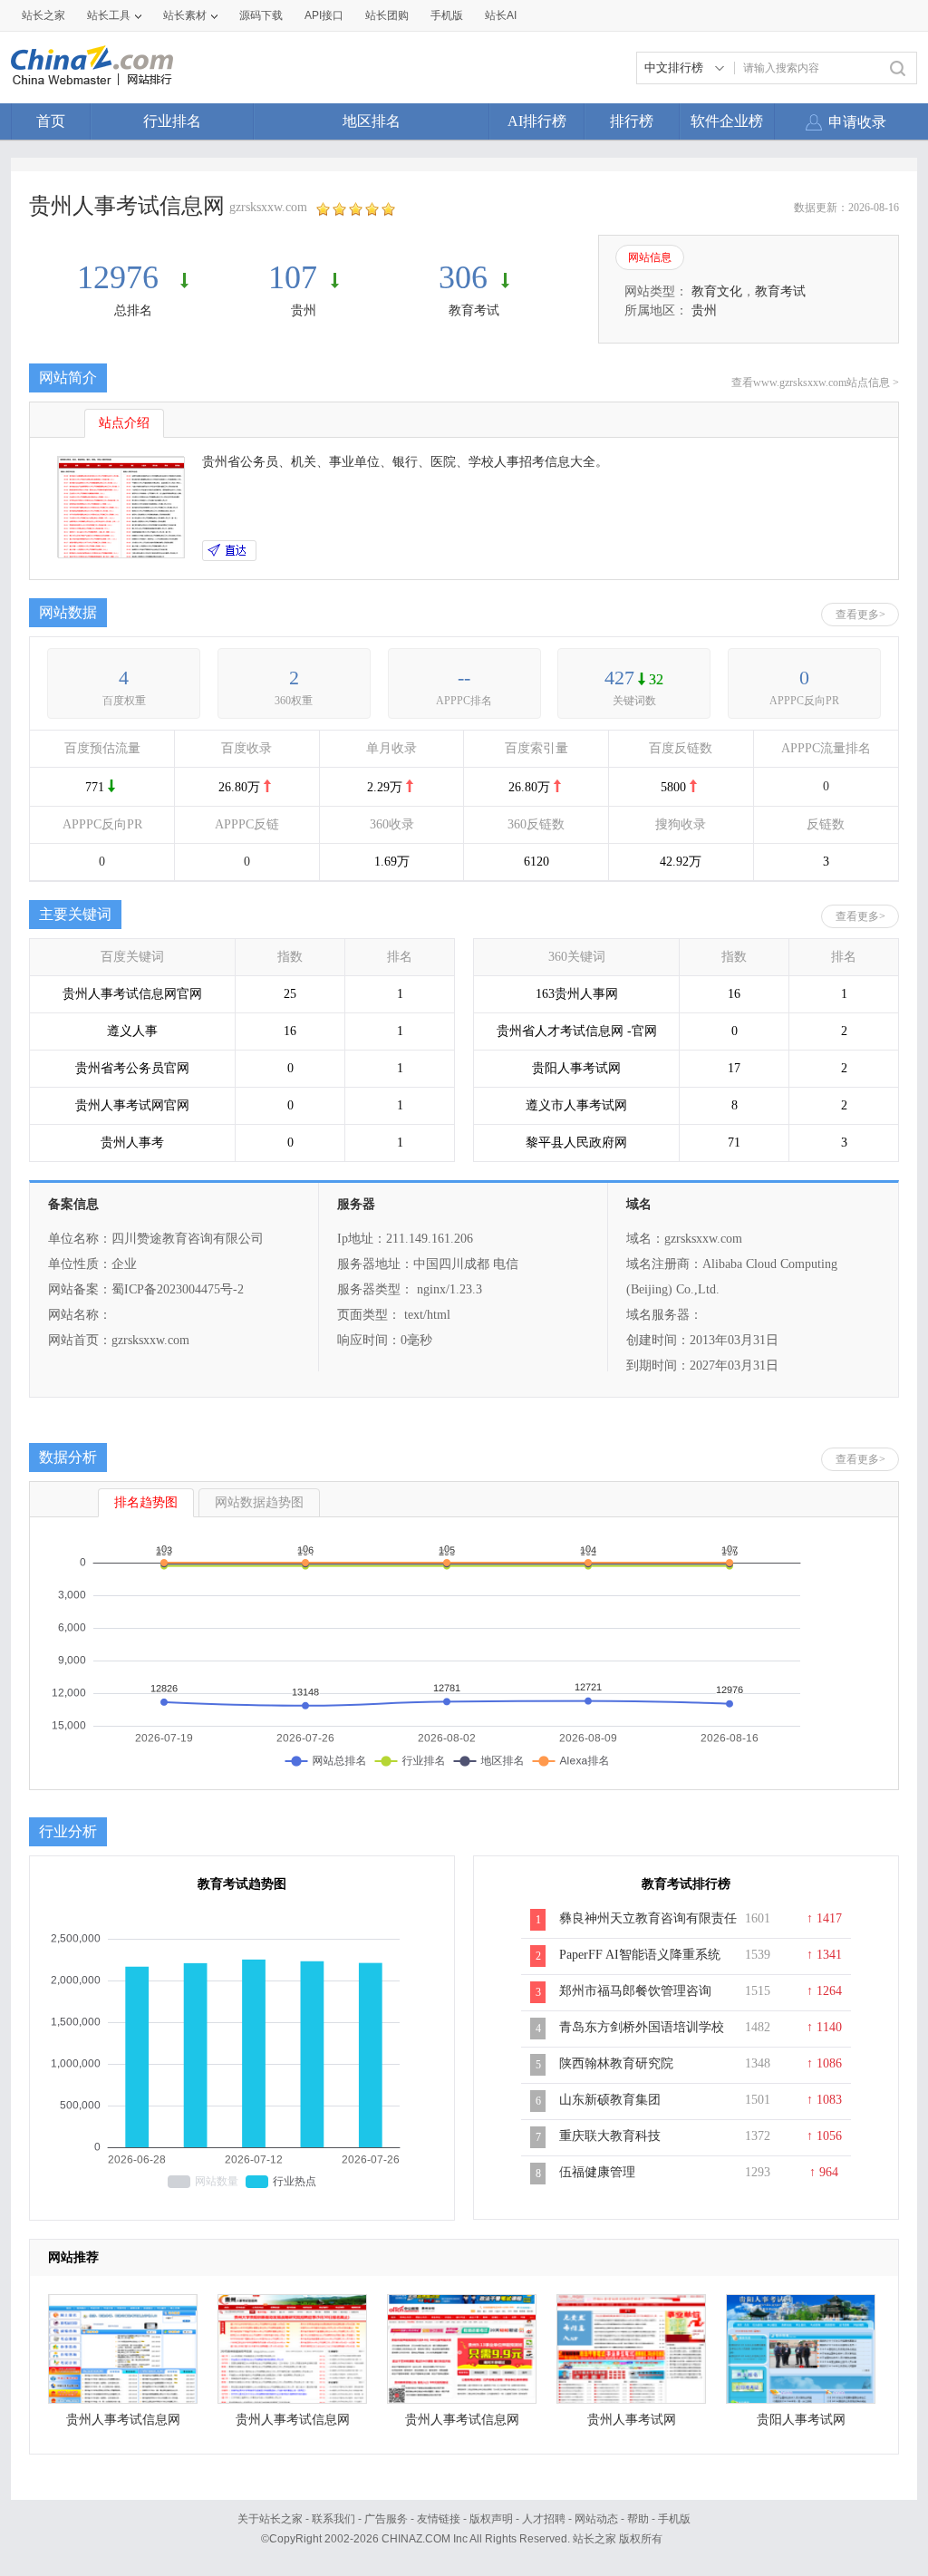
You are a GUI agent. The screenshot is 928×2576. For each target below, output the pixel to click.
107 (293, 277)
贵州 (304, 310)
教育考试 (474, 310)
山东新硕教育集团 (610, 2100)
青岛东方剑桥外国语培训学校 (642, 2027)
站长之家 (43, 15)
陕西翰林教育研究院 (616, 2063)
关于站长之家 (270, 2519)
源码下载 (261, 15)
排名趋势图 (146, 1502)
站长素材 (185, 15)
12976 (122, 277)
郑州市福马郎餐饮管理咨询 (635, 1991)
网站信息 (650, 257)
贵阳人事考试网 (801, 2420)
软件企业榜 (727, 121)
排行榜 (632, 121)
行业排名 (172, 121)
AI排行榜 (537, 121)
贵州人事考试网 (632, 2420)
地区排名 (372, 121)
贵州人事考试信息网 (123, 2420)
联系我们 (333, 2519)
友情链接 (439, 2519)
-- (464, 678)
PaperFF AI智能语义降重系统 (640, 1955)
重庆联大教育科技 (610, 2136)
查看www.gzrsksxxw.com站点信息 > (815, 383)
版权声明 (491, 2519)
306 (463, 277)
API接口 (324, 15)
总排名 (133, 310)
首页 (51, 121)
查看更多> (860, 615)
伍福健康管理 (597, 2172)
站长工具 (109, 15)
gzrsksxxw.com (268, 207)
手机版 (674, 2519)
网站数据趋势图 (259, 1502)
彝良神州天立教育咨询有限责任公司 (648, 1928)
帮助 (638, 2519)
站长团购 (387, 15)
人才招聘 (544, 2519)
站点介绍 (124, 423)
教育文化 (717, 291)
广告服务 (386, 2519)
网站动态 (596, 2519)
